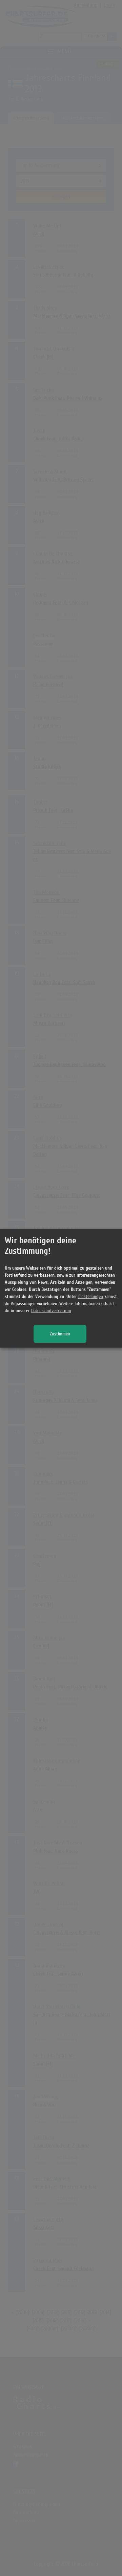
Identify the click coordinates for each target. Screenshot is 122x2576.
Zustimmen (60, 1334)
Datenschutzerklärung (51, 1311)
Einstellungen (91, 1296)
